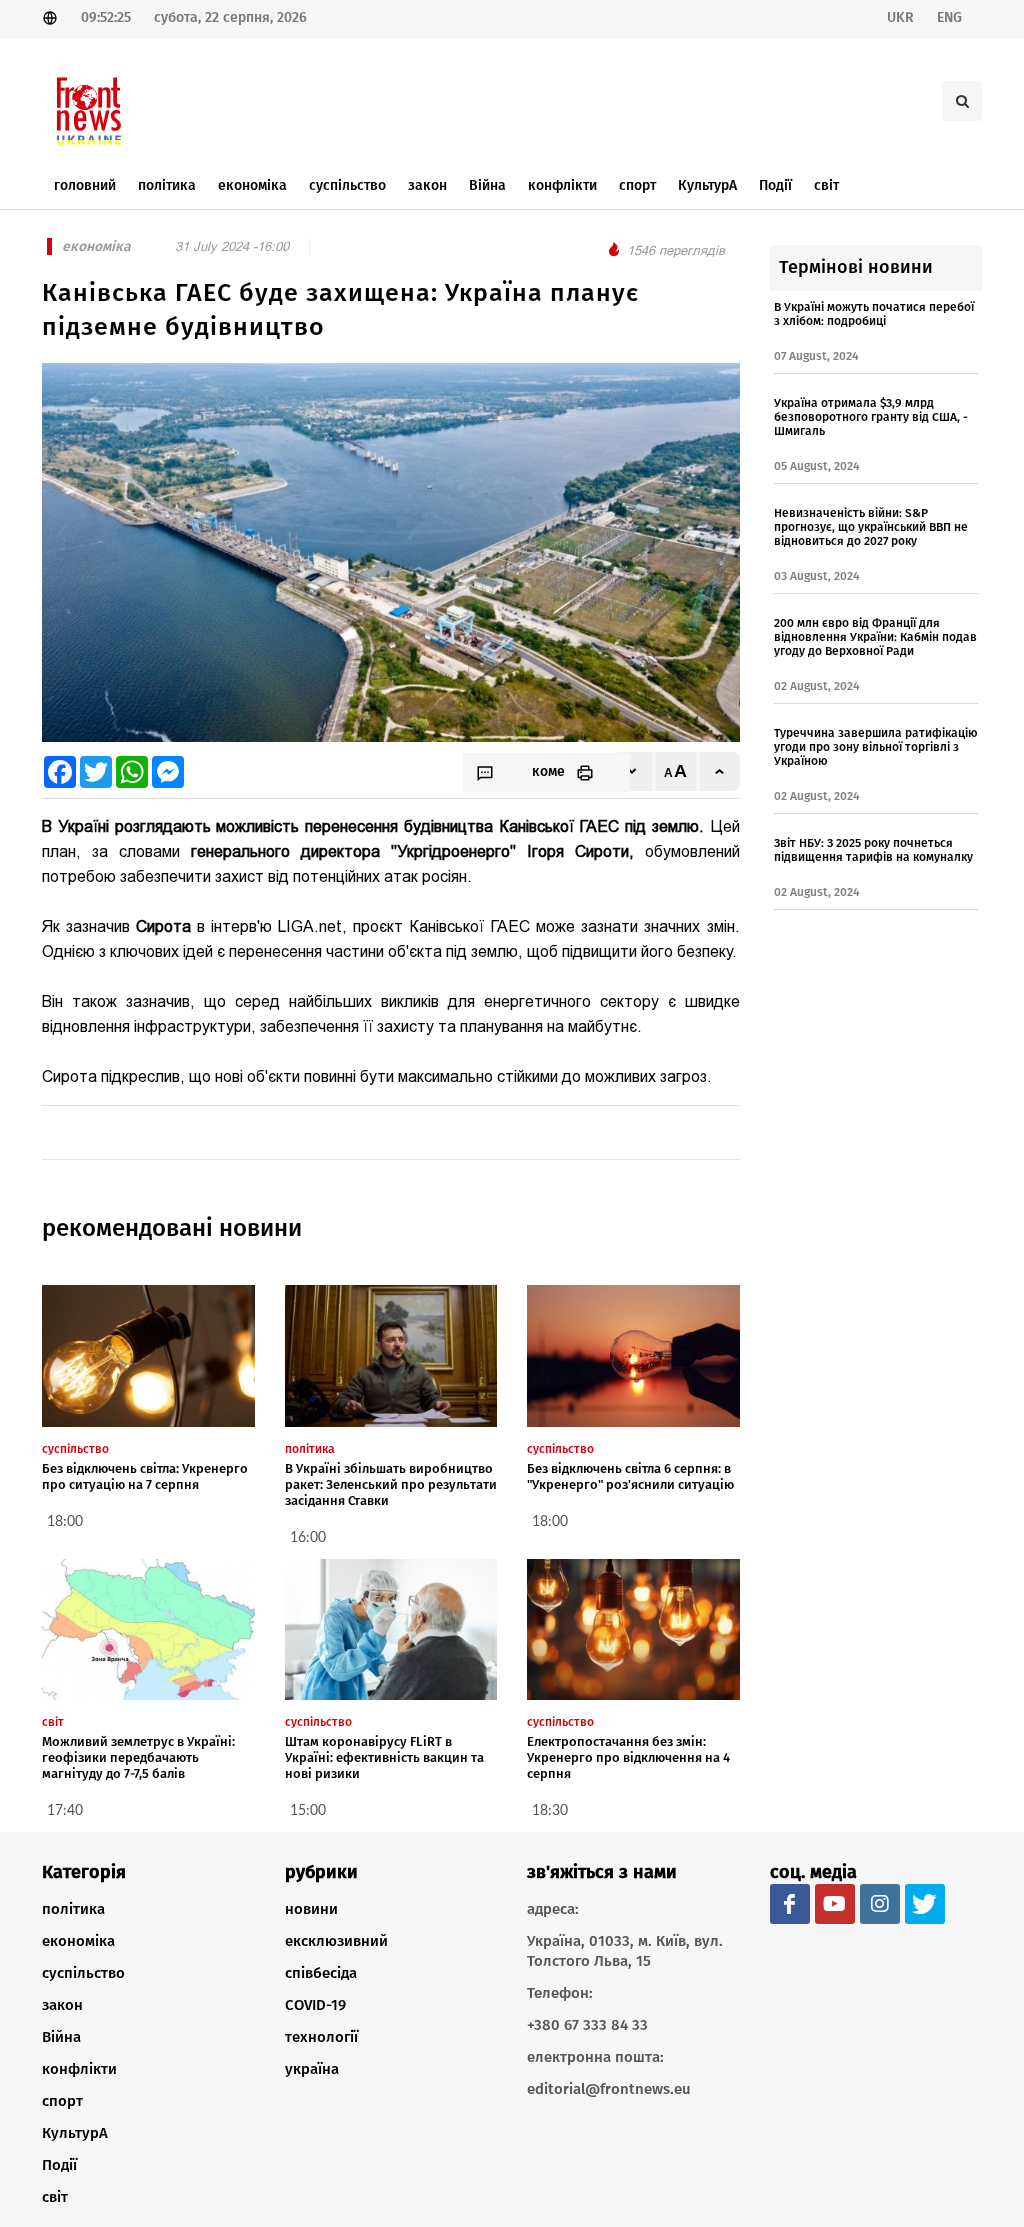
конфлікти (79, 2069)
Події (59, 2165)
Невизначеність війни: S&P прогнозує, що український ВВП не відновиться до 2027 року (871, 527)
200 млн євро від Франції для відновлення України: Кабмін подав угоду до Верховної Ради (875, 637)
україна (312, 2069)
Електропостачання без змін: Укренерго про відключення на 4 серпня (628, 1757)
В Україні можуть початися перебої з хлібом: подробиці (874, 314)
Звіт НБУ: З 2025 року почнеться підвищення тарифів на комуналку (873, 850)
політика (73, 1909)
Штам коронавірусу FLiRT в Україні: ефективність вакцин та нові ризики (384, 1757)
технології (321, 2037)
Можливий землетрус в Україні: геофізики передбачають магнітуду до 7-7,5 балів (138, 1757)
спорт (62, 2101)
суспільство (83, 1973)
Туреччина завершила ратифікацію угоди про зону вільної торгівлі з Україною (876, 747)
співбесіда (321, 1973)
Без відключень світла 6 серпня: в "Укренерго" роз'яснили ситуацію (630, 1476)
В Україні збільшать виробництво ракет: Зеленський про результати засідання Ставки (391, 1484)
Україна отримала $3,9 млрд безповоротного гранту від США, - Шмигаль (871, 417)
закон (62, 2005)
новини (311, 1909)
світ (55, 2197)
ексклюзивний (336, 1941)
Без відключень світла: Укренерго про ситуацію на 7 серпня (145, 1476)
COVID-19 (315, 2005)
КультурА (75, 2133)
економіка (78, 1941)
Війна (61, 2037)
